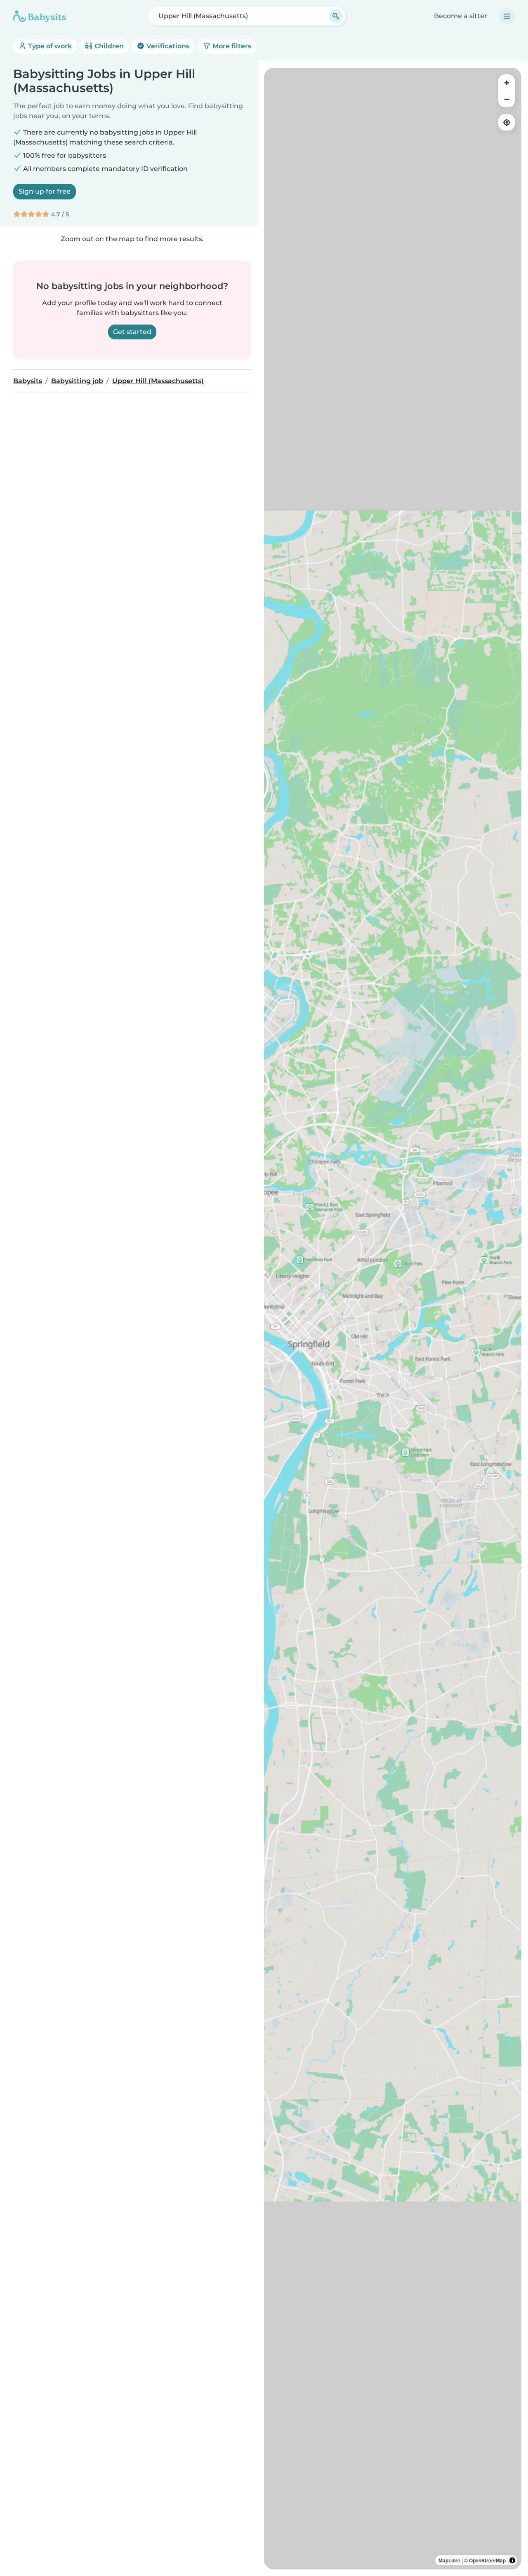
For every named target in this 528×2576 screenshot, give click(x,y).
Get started (132, 332)
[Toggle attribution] (512, 2560)
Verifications (167, 46)
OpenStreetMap (487, 2560)
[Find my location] (507, 122)
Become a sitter (461, 16)
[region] (393, 1319)
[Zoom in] (507, 83)
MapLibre (449, 2560)
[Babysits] (40, 16)
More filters (231, 46)
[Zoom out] (507, 99)
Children (108, 46)
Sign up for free (45, 191)
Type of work (49, 46)
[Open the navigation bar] (507, 16)
